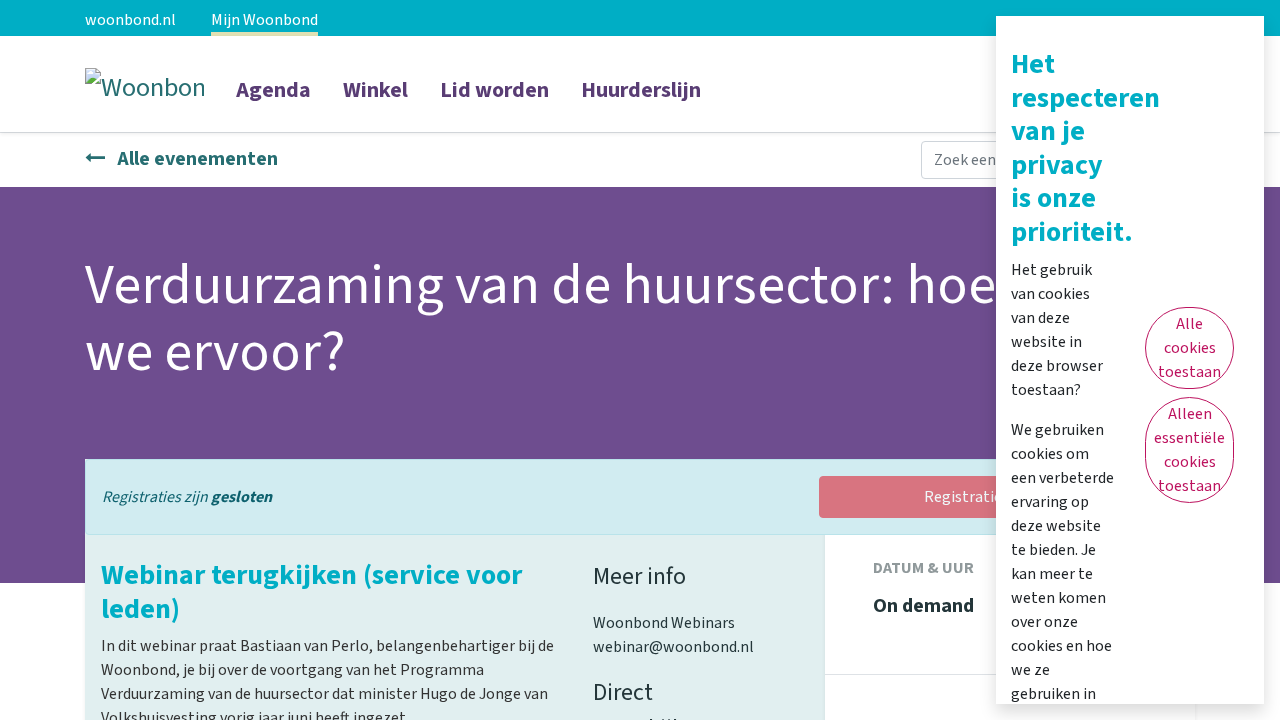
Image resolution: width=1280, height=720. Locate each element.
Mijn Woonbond (264, 20)
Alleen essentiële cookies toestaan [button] (1189, 450)
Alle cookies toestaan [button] (1189, 348)
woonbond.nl (130, 20)
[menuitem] (273, 103)
